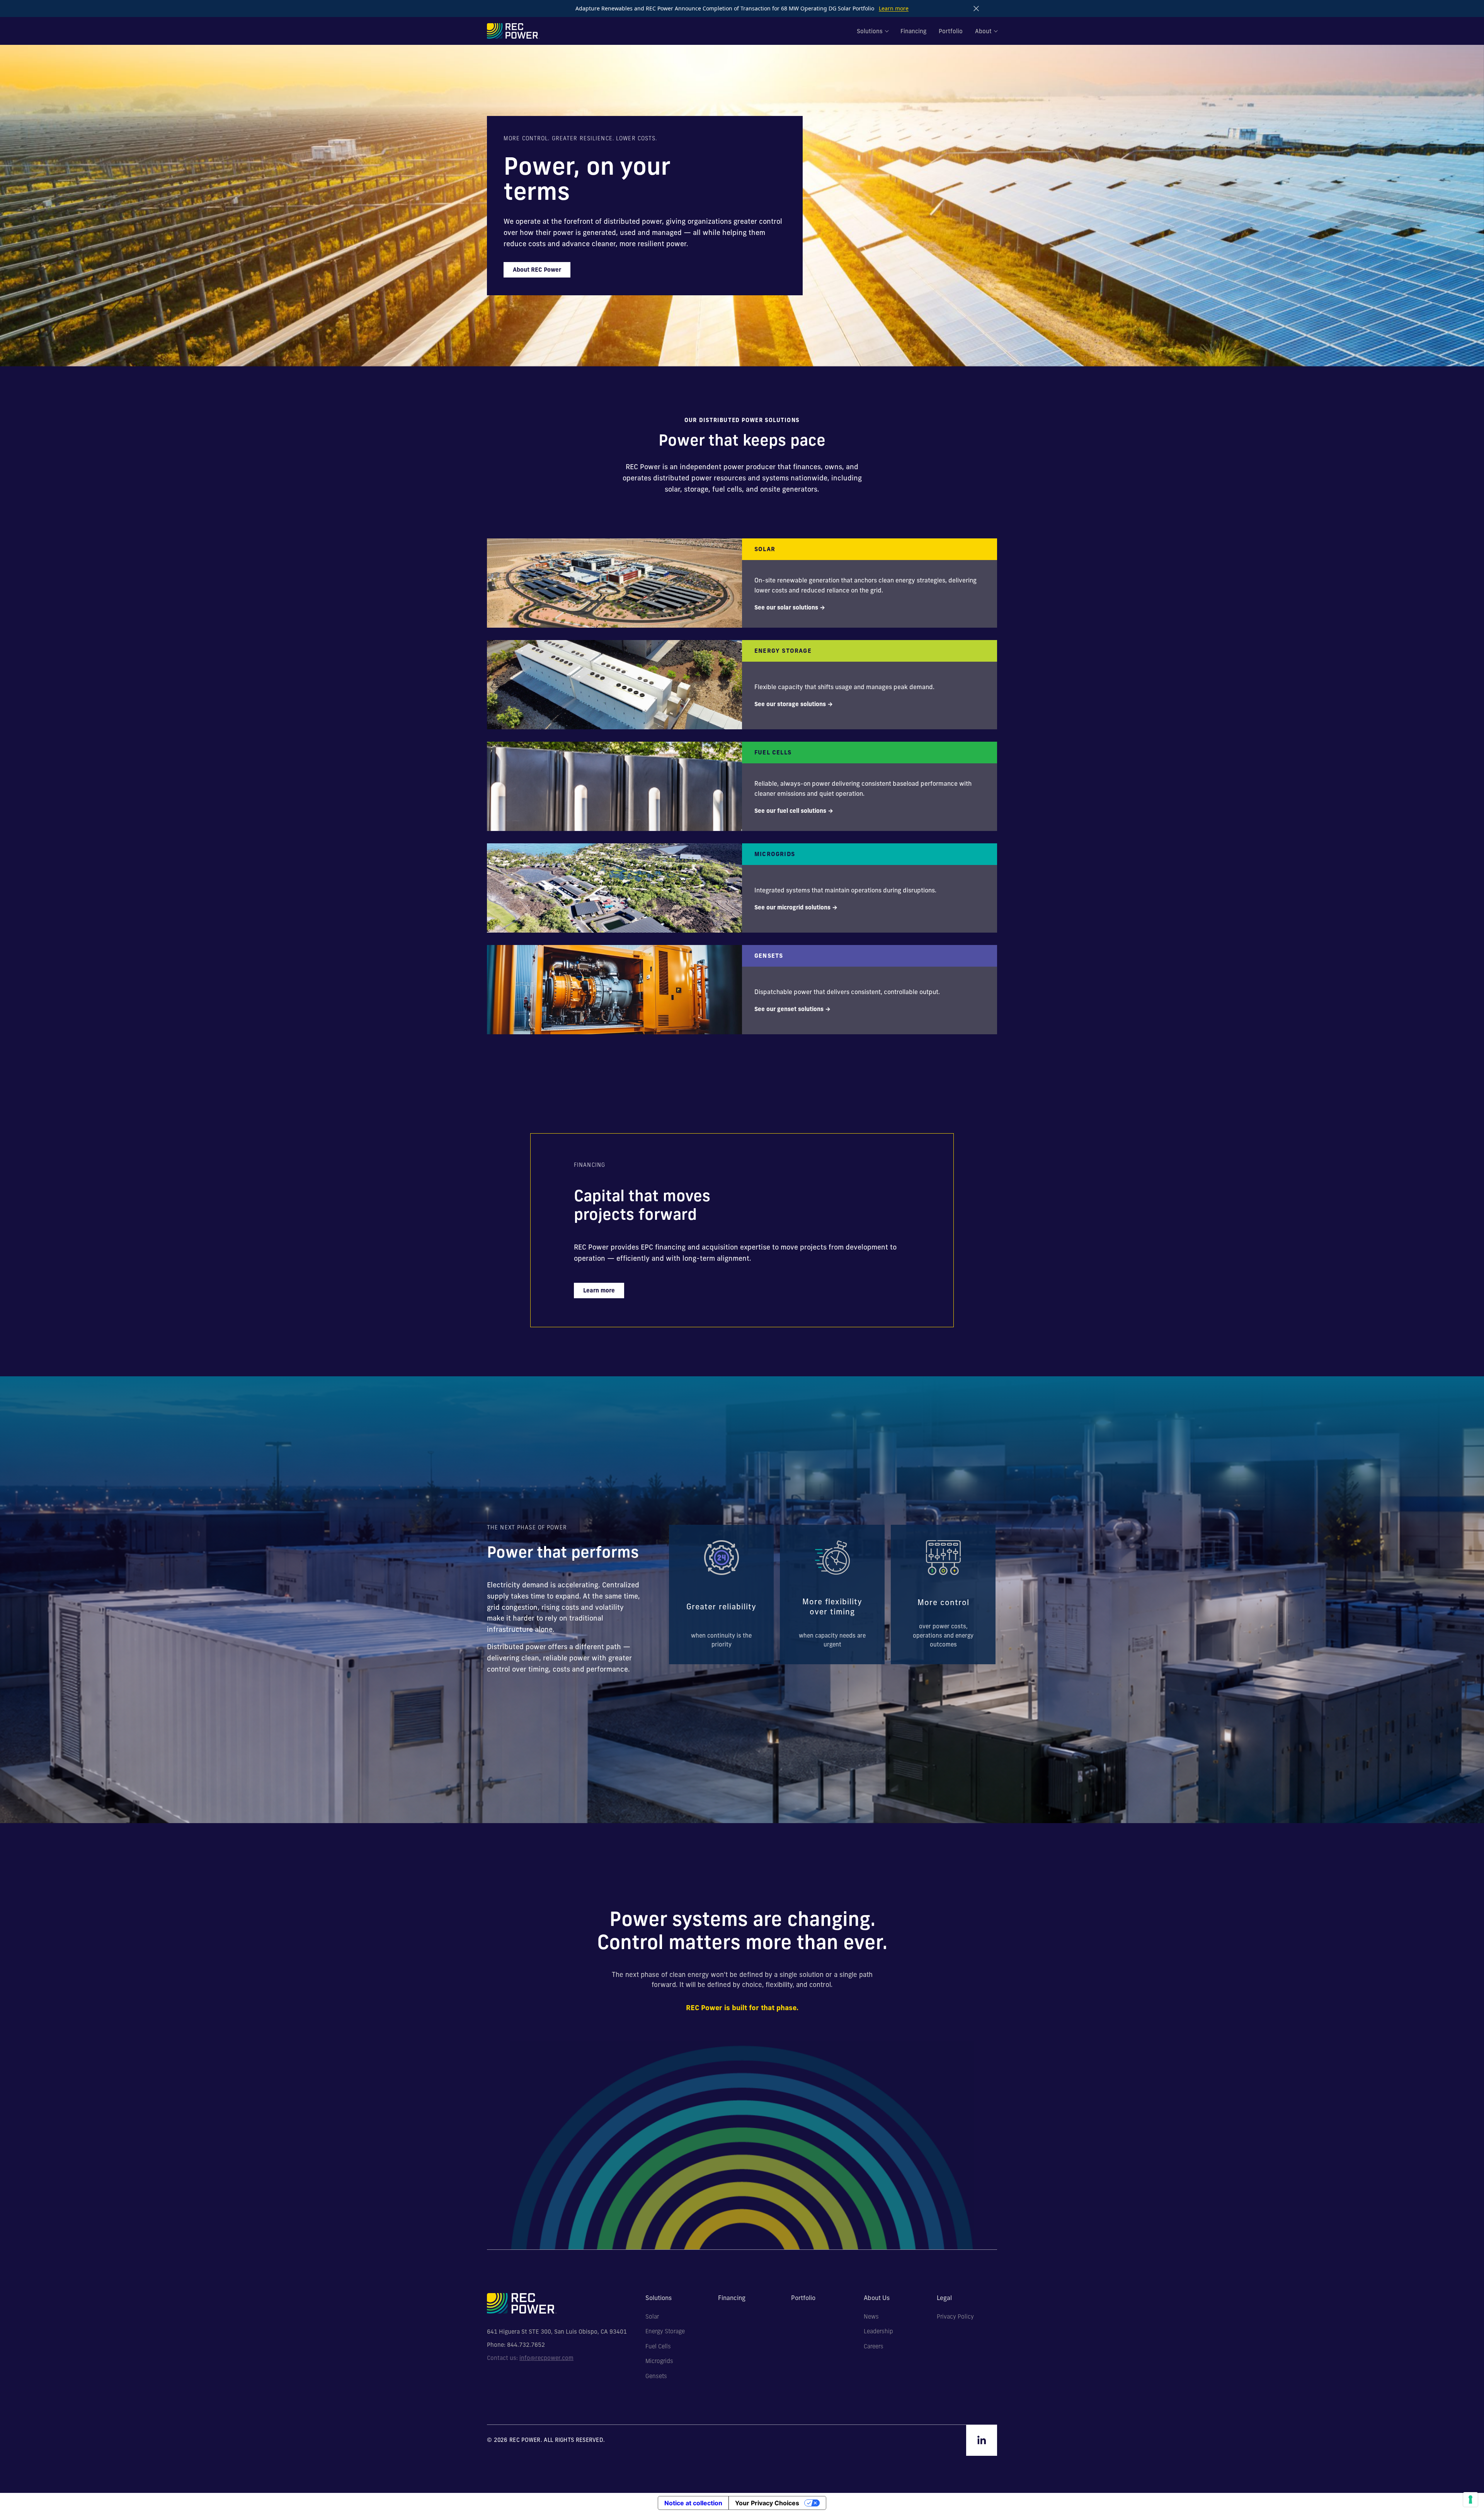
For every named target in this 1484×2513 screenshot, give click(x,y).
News (871, 2317)
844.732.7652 (526, 2345)
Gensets (656, 2376)
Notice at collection (693, 2503)
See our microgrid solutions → (796, 907)
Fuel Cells (658, 2346)
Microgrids (659, 2361)
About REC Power (537, 270)
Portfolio (951, 31)
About (983, 31)
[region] (832, 1594)
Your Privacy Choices (767, 2503)
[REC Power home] (513, 31)
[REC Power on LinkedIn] (982, 2440)
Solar (652, 2317)
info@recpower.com (546, 2358)
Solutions (870, 31)
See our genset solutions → (792, 1009)
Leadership (878, 2331)
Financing (913, 31)
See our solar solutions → (790, 607)
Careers (874, 2346)
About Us (877, 2298)
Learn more (894, 8)
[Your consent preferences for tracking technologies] (1470, 2499)
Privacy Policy (955, 2317)
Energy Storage (665, 2331)
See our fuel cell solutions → (794, 811)
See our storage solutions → (794, 704)
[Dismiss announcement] (976, 9)
